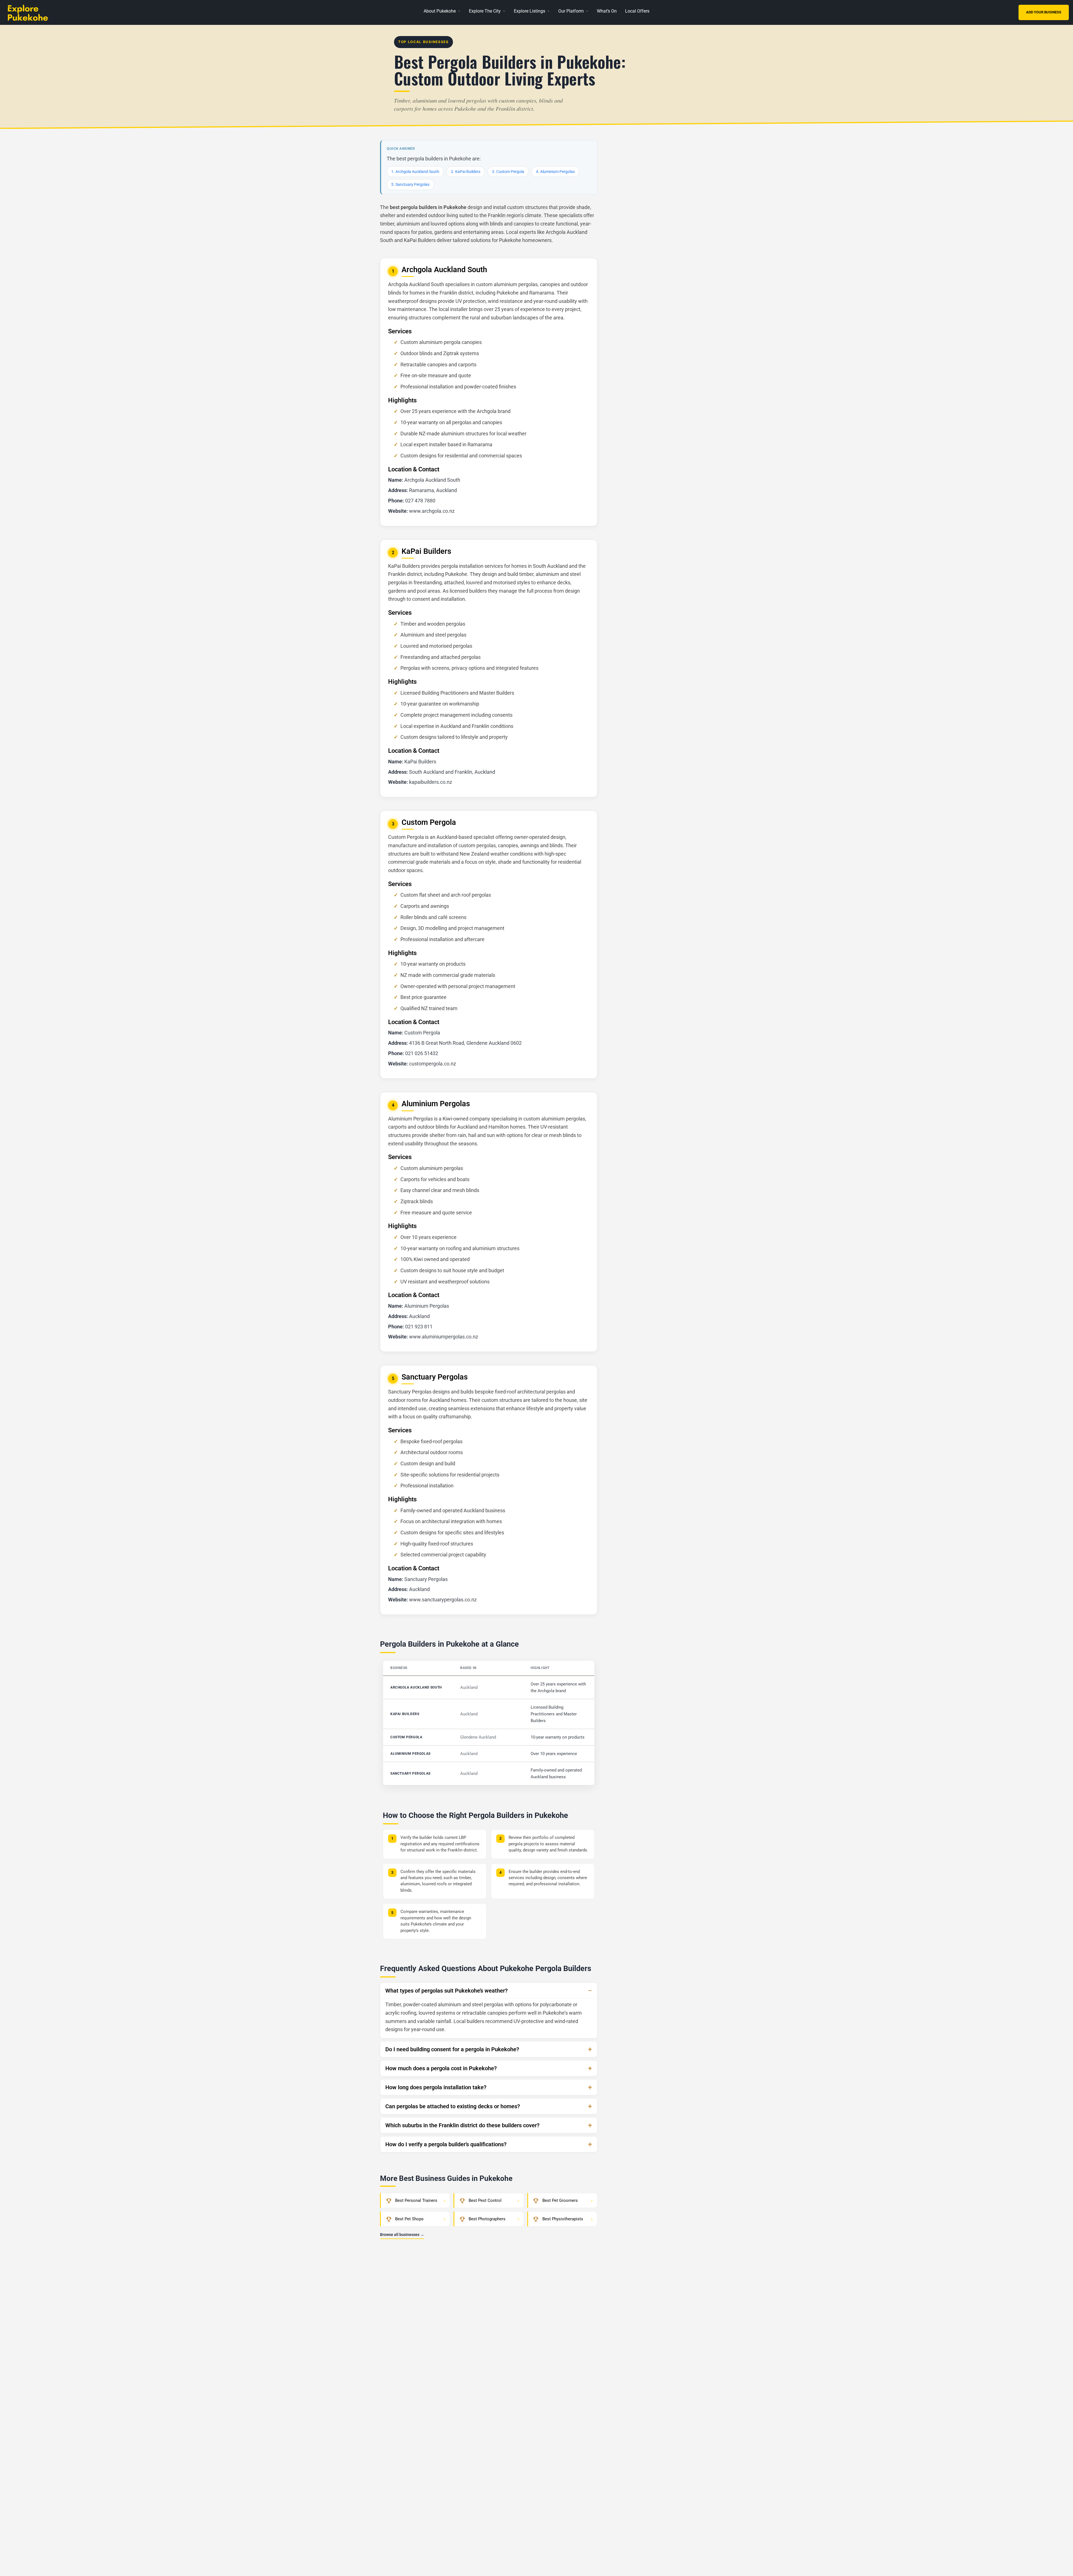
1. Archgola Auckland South (415, 172)
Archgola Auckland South (416, 1687)
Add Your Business (1044, 12)
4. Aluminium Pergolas (555, 172)
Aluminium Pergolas (410, 1754)
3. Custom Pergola (508, 172)
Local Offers (637, 11)
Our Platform (571, 11)
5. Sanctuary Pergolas (410, 184)
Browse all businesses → (402, 2235)
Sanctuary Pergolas (410, 1773)
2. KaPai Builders (466, 172)
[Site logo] (37, 12)
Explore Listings (530, 11)
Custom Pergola (406, 1737)
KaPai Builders (405, 1714)
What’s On (607, 11)
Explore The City (485, 11)
